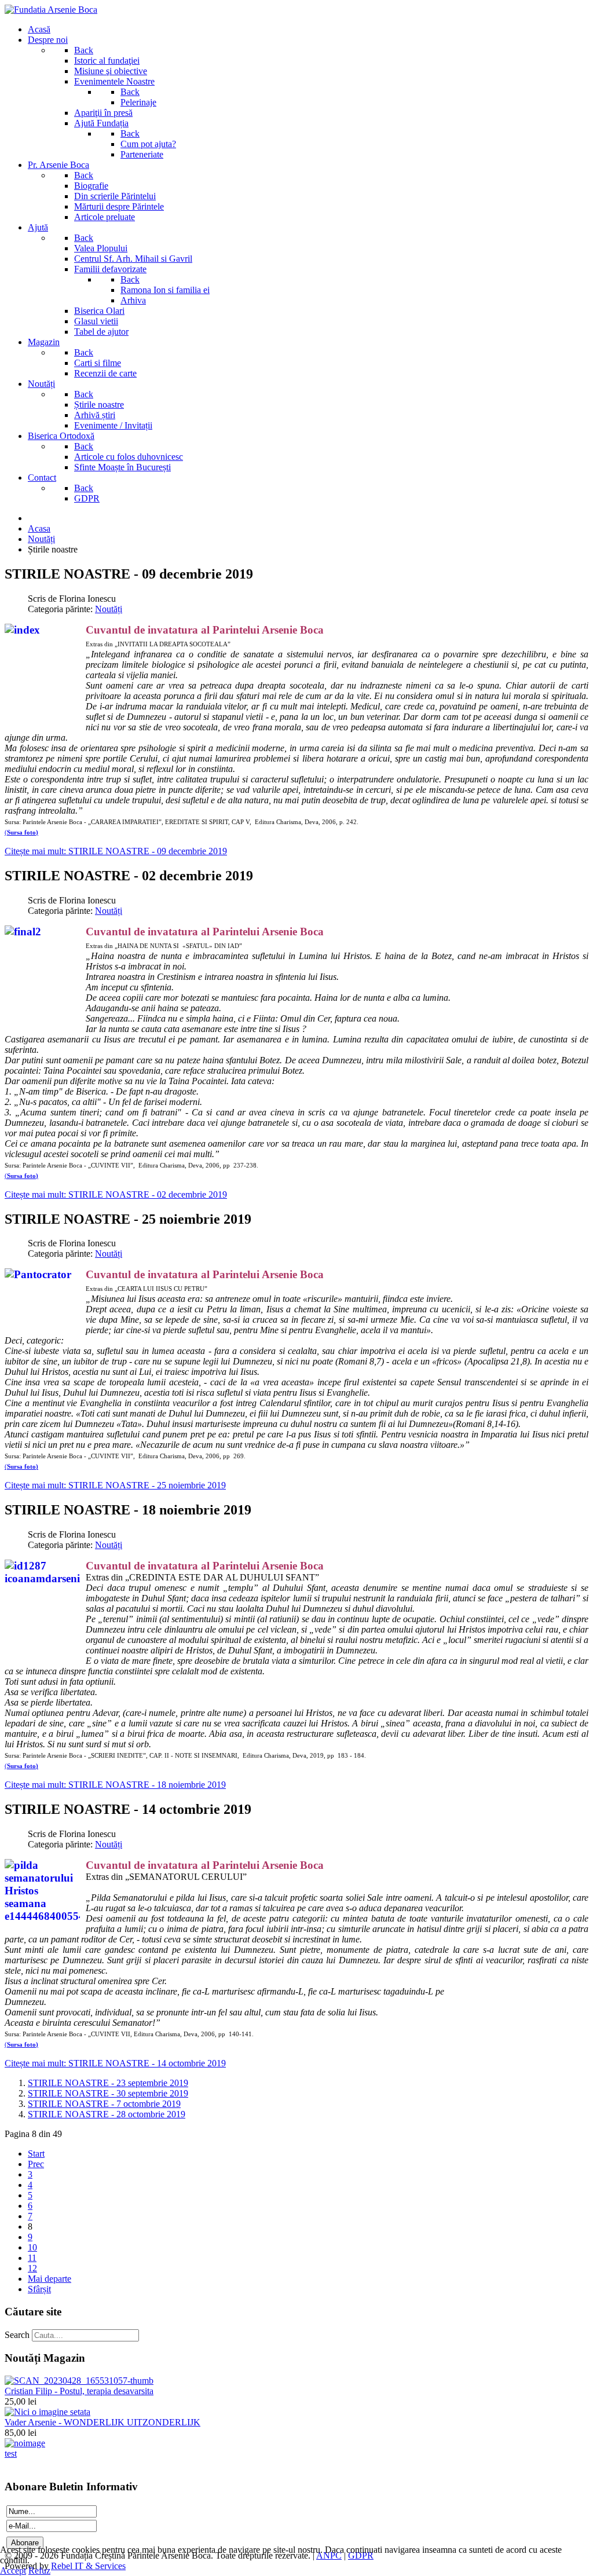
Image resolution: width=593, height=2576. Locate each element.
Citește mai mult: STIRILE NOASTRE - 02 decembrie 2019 (116, 1194)
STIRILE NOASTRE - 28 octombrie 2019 (107, 2114)
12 (32, 2268)
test (11, 2454)
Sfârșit (39, 2289)
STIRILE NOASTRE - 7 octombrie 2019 (104, 2104)
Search (17, 2335)
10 (32, 2247)
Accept (13, 2570)
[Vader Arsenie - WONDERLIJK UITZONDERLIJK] (47, 2412)
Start (36, 2154)
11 (32, 2258)
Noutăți (109, 609)
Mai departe (50, 2279)
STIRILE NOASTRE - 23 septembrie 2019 (108, 2083)
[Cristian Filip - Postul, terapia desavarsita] (79, 2381)
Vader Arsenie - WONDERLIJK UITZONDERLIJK (103, 2422)
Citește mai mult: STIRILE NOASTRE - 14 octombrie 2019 (115, 2063)
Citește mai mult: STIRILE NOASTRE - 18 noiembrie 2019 (115, 1785)
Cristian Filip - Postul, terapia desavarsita (79, 2391)
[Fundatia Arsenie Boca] (51, 10)
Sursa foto (21, 833)
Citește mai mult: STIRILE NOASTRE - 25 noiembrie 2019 (115, 1485)
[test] (25, 2443)
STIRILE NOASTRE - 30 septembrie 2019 (108, 2093)
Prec (36, 2164)
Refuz (39, 2570)
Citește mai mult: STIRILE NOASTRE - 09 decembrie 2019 (116, 851)
